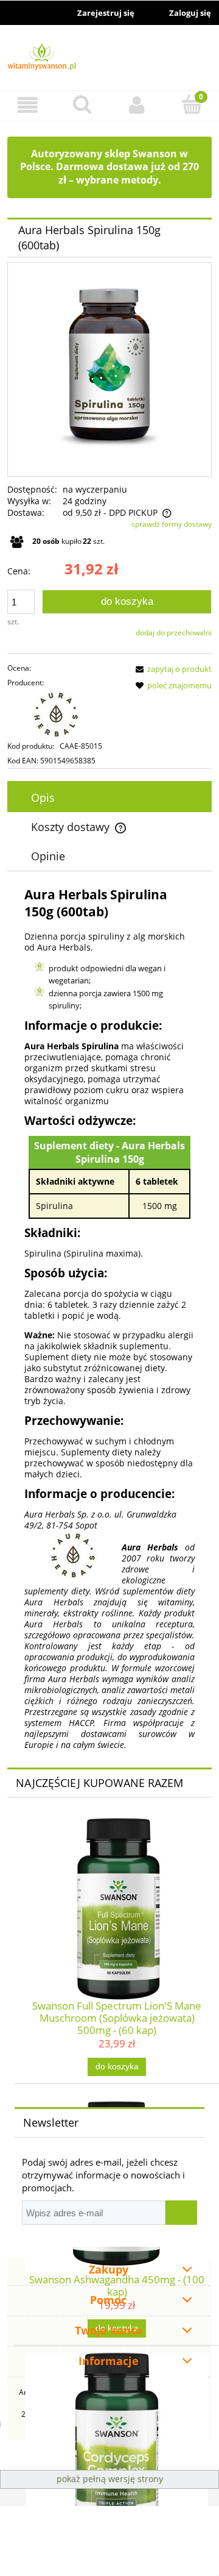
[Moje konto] (137, 105)
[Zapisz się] (181, 2213)
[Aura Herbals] (66, 715)
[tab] (109, 797)
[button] (27, 105)
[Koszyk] (192, 104)
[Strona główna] (109, 59)
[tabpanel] (109, 1318)
